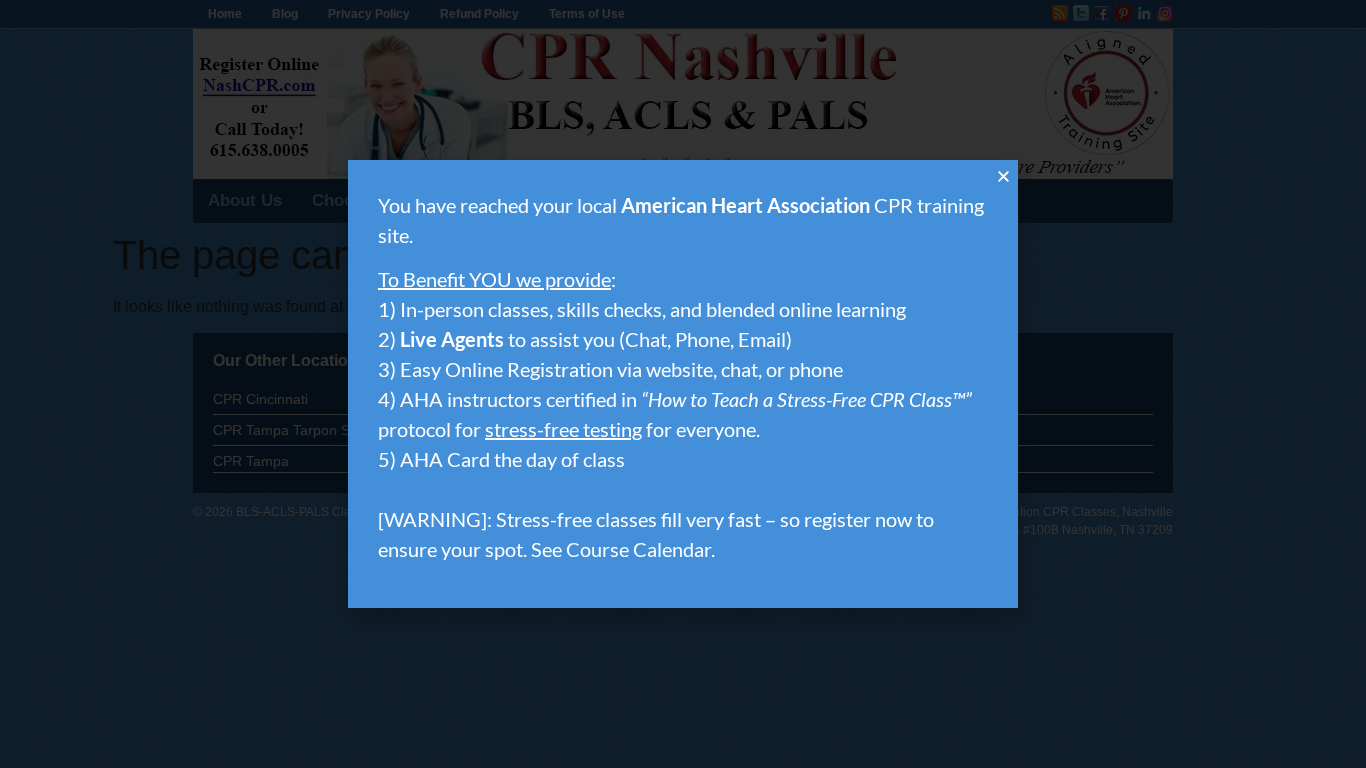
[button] (1003, 176)
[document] (683, 384)
